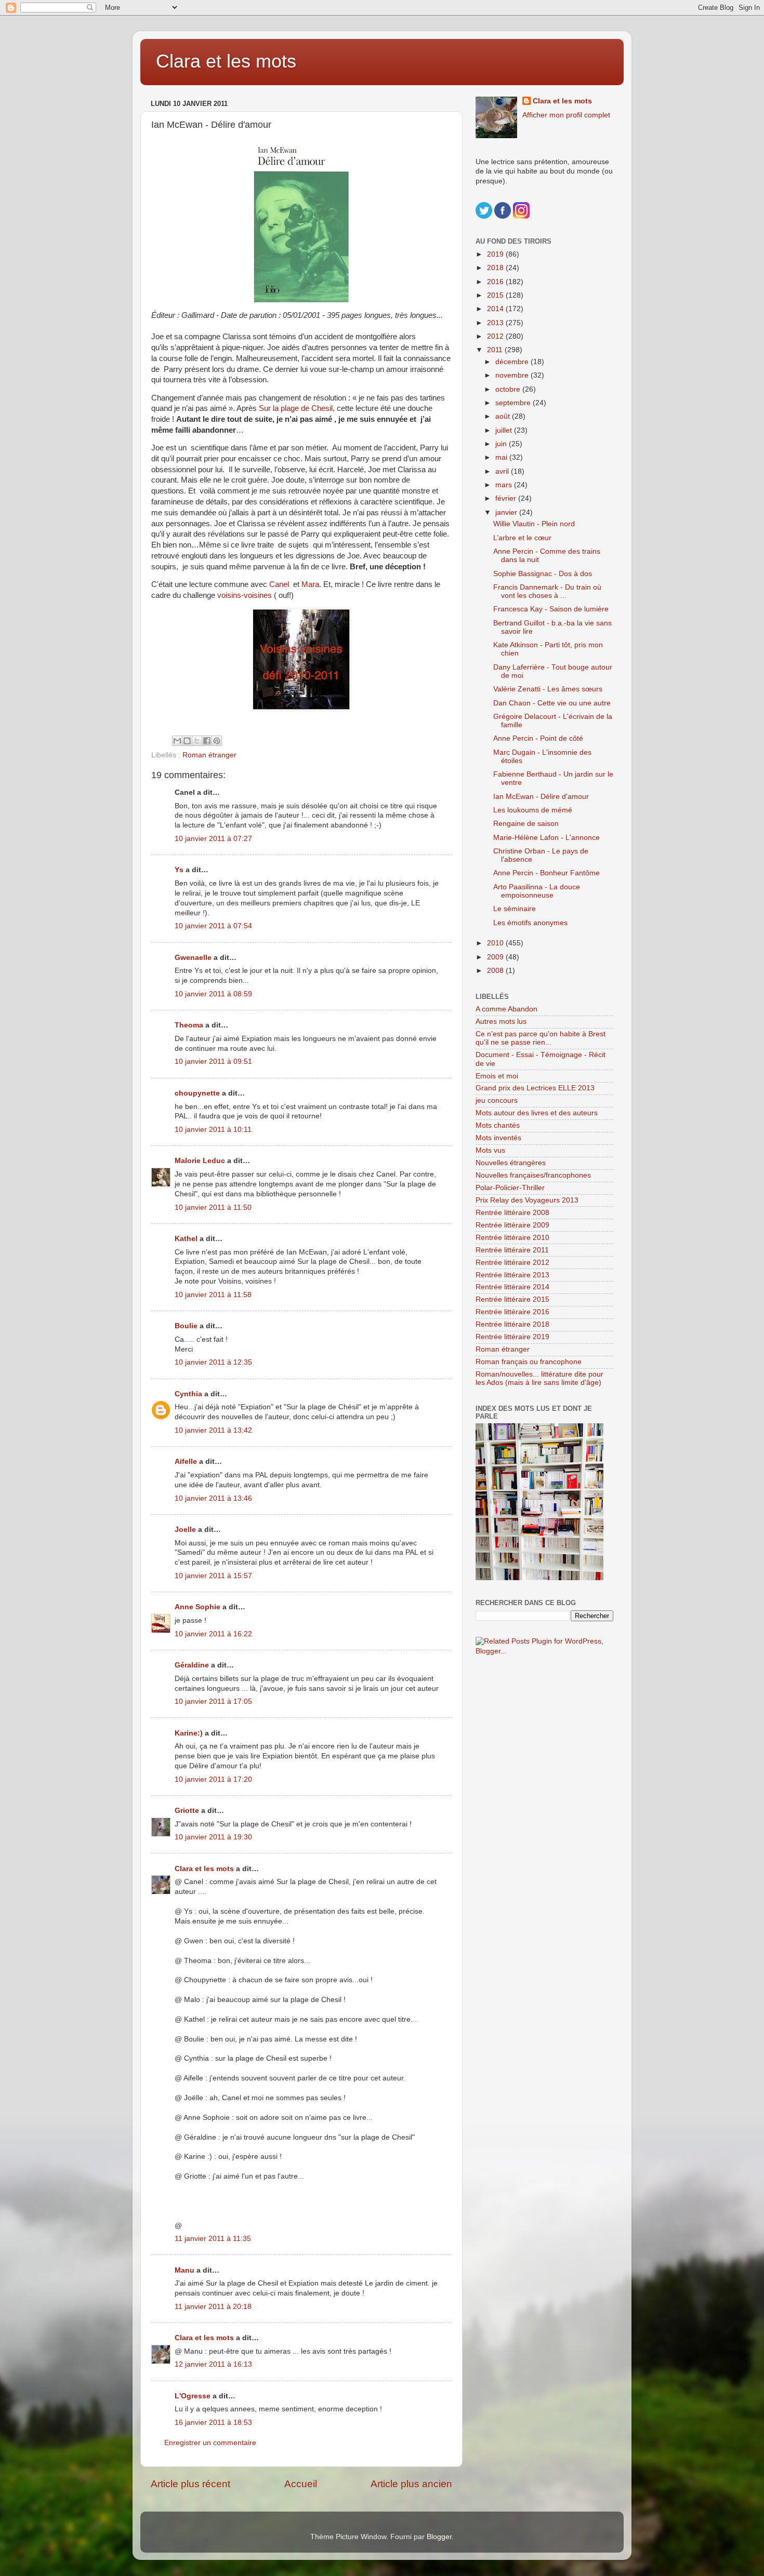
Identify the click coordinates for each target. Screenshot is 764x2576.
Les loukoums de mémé (533, 810)
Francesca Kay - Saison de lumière (551, 609)
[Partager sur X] (197, 741)
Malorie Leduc (200, 1161)
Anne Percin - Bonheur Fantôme (546, 873)
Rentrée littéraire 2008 (512, 1213)
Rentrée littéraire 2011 (512, 1250)
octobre (509, 389)
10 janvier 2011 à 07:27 (213, 839)
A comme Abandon (506, 1009)
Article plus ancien (411, 2484)
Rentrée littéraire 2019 (512, 1337)
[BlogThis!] (187, 741)
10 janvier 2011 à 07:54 (213, 926)
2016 (496, 282)
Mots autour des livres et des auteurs (537, 1113)
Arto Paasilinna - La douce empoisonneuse (537, 891)
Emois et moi (497, 1076)
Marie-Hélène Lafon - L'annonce (546, 838)
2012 (496, 336)
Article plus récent (190, 2484)
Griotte (187, 1811)
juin (502, 444)
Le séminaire (515, 909)
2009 (496, 957)
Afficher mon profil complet (566, 115)
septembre (514, 403)
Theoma (189, 1025)
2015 (496, 295)
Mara (310, 584)
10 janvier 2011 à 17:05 (213, 1701)
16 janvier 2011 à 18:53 (213, 2422)
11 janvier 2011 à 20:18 (213, 2307)
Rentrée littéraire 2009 (512, 1225)
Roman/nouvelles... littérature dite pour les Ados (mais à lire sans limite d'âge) (539, 1378)
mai (502, 457)
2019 (496, 254)
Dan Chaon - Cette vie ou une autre (552, 703)
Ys (179, 870)
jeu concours (497, 1100)
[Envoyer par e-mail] (177, 741)
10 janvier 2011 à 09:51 (213, 1062)
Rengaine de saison (526, 824)
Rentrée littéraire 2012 (512, 1263)
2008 (496, 971)
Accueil (301, 2484)
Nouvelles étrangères (511, 1163)
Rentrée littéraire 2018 (512, 1324)
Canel (279, 584)
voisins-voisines (245, 595)
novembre (513, 375)
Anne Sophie (197, 1607)
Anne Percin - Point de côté (538, 738)
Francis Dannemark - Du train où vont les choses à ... (547, 591)
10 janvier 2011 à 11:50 (213, 1207)
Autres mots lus (501, 1022)
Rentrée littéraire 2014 (512, 1287)
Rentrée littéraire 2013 (512, 1275)
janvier (507, 512)
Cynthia (188, 1394)
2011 (496, 350)
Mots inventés (498, 1138)
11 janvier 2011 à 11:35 (213, 2239)
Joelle (185, 1530)
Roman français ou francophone (529, 1362)
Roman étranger (209, 755)
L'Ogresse (193, 2396)
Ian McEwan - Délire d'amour (541, 797)
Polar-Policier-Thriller (510, 1188)
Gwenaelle (193, 958)
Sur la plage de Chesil (296, 408)
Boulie (186, 1326)
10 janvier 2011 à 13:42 (213, 1430)
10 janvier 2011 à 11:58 (213, 1295)
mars (505, 485)
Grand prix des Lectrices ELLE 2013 (535, 1088)
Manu (185, 2270)
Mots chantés (498, 1125)
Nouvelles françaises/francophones (533, 1175)
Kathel (186, 1239)
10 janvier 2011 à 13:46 (213, 1498)
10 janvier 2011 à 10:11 (213, 1130)
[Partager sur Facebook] (207, 741)
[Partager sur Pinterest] (217, 741)
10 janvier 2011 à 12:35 (213, 1362)
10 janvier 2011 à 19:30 (213, 1837)
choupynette (197, 1093)
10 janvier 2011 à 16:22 (213, 1634)
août (504, 416)
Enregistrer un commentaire (210, 2443)
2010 (496, 943)
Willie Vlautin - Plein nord (534, 524)
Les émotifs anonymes (530, 923)
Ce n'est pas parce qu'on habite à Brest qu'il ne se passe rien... (541, 1038)
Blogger (439, 2537)
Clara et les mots (226, 61)
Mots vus (490, 1150)
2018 (496, 268)
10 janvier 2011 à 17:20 (213, 1779)
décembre (513, 362)
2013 (496, 323)
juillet (505, 430)
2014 (496, 309)
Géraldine (192, 1665)
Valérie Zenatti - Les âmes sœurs (548, 689)
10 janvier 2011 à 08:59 (213, 994)
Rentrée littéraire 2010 (512, 1238)
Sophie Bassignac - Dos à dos (543, 574)
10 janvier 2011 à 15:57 (213, 1576)
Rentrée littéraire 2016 (512, 1312)
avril (503, 471)
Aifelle (186, 1461)
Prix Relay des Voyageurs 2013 (527, 1200)
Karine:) (189, 1733)
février (507, 498)
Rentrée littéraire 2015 (512, 1299)
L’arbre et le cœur (522, 538)
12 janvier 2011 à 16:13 (213, 2364)
